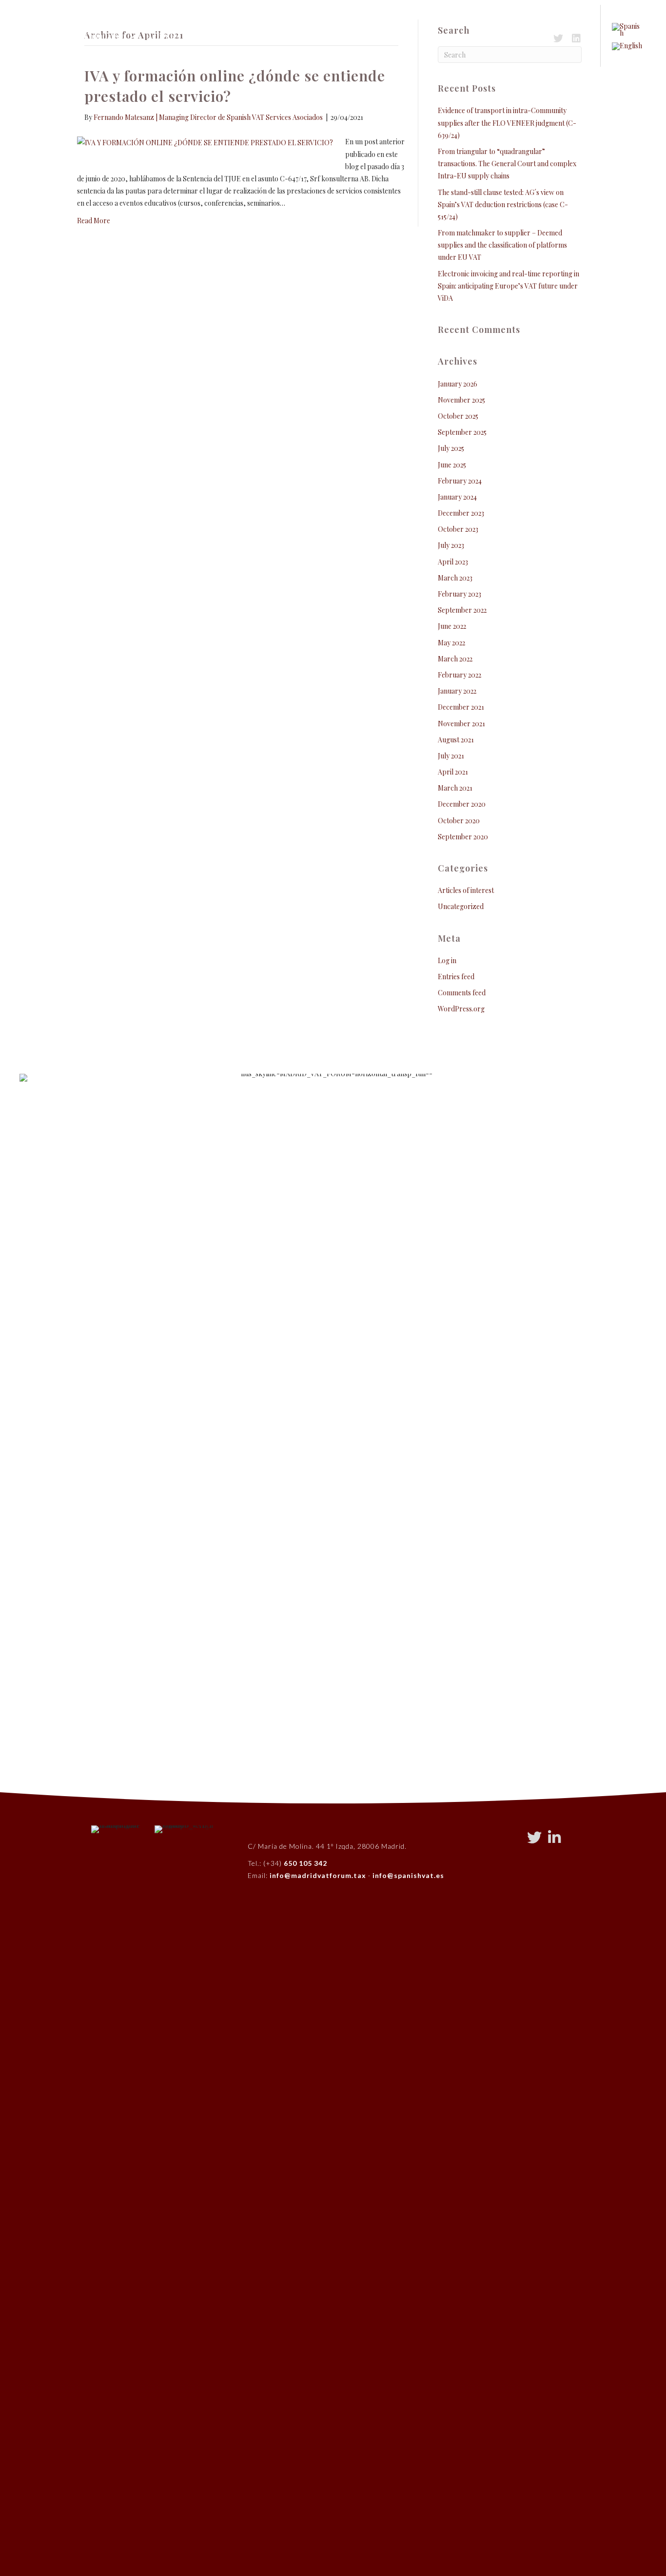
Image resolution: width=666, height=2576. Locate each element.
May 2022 (451, 643)
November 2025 (461, 400)
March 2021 (455, 788)
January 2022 (457, 691)
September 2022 (462, 610)
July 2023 (451, 545)
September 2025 (462, 432)
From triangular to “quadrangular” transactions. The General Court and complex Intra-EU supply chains (507, 164)
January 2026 (458, 384)
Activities (164, 36)
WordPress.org (461, 1009)
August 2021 (456, 740)
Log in (447, 960)
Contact (333, 36)
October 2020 (459, 821)
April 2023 (453, 562)
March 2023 (455, 578)
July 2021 (451, 756)
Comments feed (462, 993)
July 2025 (451, 448)
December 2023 (461, 513)
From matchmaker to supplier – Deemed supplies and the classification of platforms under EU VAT (502, 245)
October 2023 (458, 529)
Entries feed (456, 977)
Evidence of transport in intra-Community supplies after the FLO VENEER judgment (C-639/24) (507, 123)
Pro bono (286, 36)
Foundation (105, 36)
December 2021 (461, 707)
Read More (94, 221)
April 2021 (453, 772)
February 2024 (460, 481)
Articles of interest (466, 890)
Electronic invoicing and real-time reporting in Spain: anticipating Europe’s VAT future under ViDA (509, 286)
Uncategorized (461, 906)
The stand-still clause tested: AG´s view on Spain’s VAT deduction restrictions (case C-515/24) (503, 204)
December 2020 (462, 804)
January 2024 (457, 497)
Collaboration (228, 36)
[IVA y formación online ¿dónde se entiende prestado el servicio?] (205, 142)
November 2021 (461, 724)
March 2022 (455, 659)
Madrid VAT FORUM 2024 (409, 36)
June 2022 (452, 626)
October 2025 (458, 416)
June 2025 (452, 465)
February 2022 (460, 675)
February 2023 (460, 594)
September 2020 (463, 837)
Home (58, 36)
